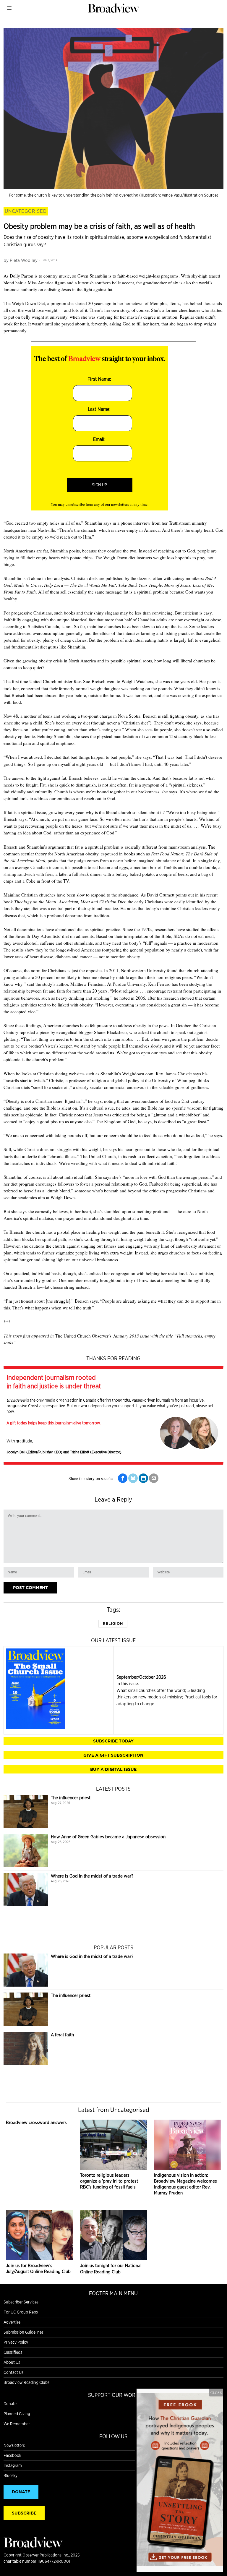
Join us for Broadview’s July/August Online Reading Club (38, 2268)
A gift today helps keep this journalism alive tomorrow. (53, 1423)
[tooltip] (123, 1478)
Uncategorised (26, 211)
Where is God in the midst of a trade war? (92, 1876)
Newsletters (14, 2445)
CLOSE (216, 2392)
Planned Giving (17, 2414)
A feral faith (62, 2035)
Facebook (12, 2455)
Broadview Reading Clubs (26, 2382)
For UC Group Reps (21, 2312)
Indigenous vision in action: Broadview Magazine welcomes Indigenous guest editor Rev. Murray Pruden (185, 2184)
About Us (12, 2362)
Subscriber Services (21, 2302)
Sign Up (99, 485)
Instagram (13, 2465)
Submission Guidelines (23, 2332)
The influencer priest (71, 1798)
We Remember (17, 2424)
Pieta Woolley (24, 260)
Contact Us (13, 2372)
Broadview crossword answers (36, 2122)
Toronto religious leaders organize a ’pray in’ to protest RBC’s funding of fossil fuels (109, 2181)
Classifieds (13, 2352)
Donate (10, 2404)
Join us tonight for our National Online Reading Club (111, 2268)
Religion (113, 1623)
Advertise (12, 2322)
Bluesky (10, 2476)
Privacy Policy (16, 2342)
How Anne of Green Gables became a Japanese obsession (108, 1837)
